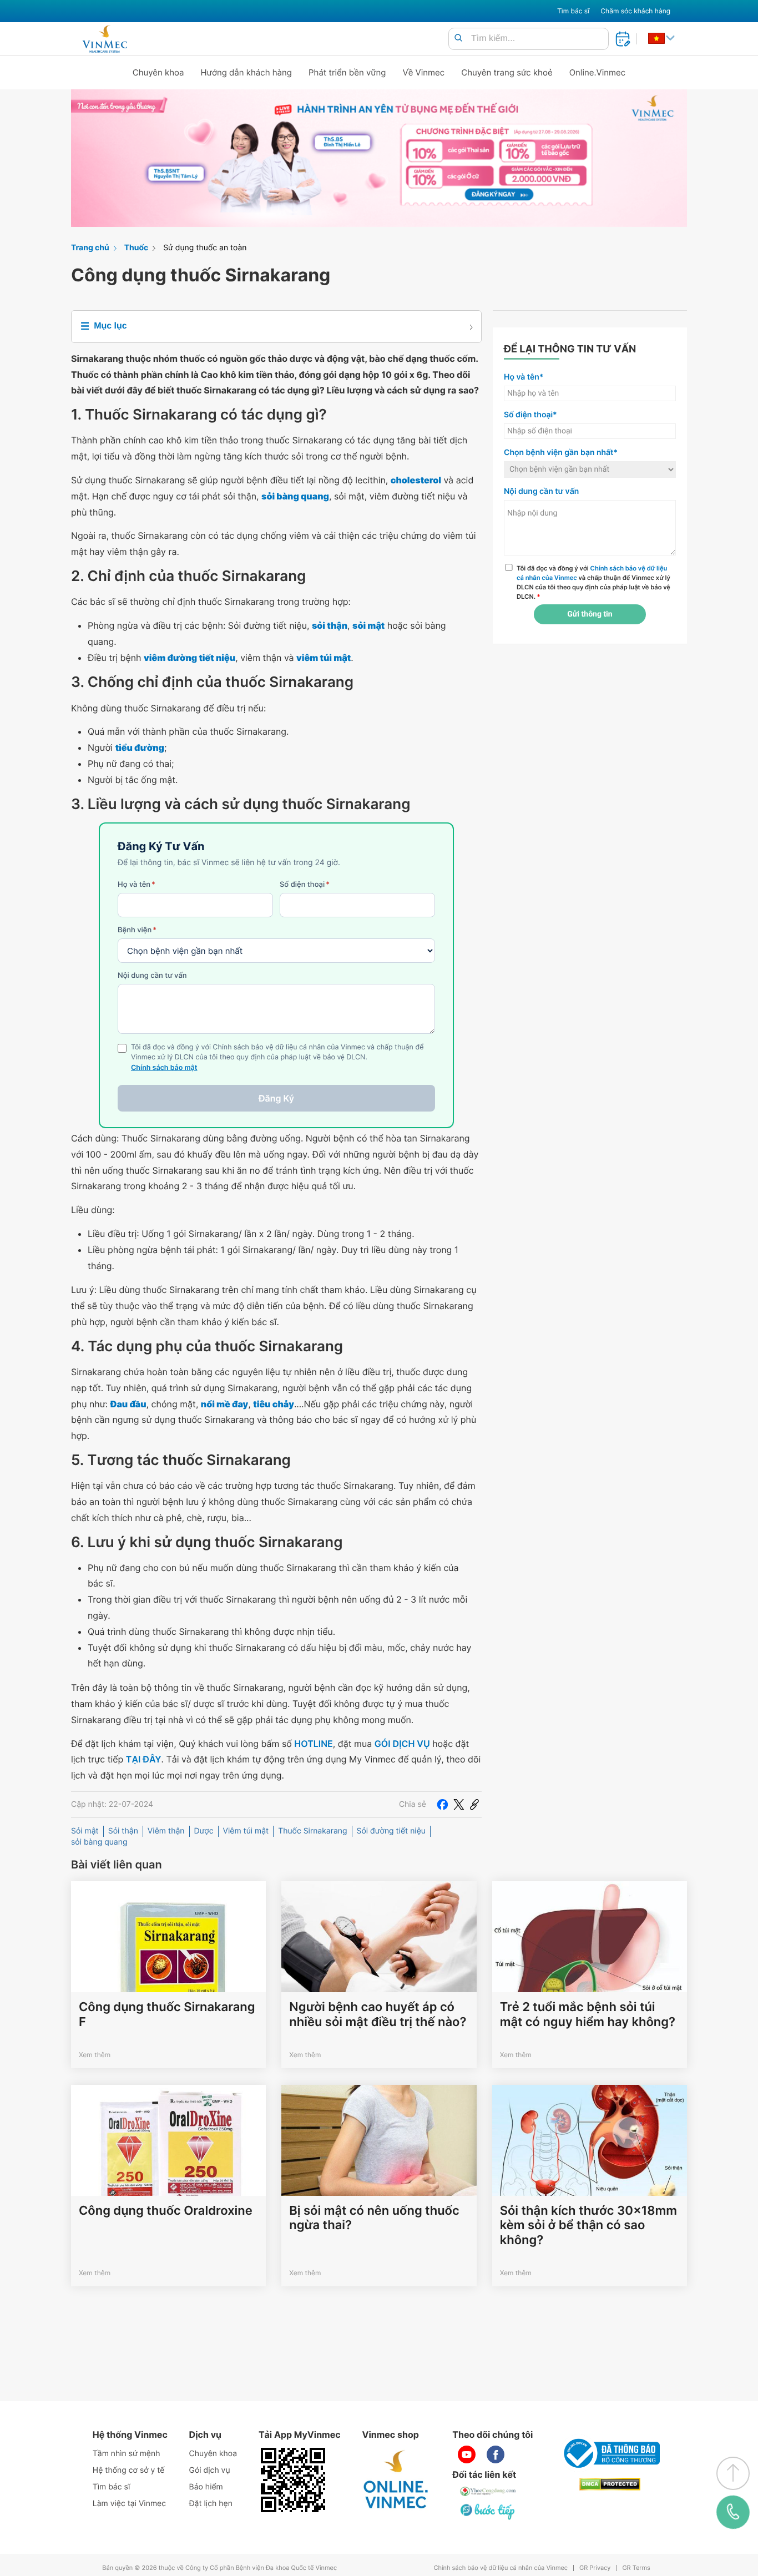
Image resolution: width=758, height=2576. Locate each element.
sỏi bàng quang (99, 1842)
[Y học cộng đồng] (488, 2491)
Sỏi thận (123, 1831)
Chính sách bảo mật (164, 1068)
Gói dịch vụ (210, 2470)
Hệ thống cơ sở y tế (129, 2470)
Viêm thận (166, 1831)
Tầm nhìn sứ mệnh (127, 2454)
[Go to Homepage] (105, 39)
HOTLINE (313, 1744)
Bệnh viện (137, 930)
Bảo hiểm (206, 2487)
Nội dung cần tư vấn (152, 976)
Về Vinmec (424, 72)
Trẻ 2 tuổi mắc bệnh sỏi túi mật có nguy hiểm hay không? (588, 2014)
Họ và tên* (524, 377)
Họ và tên (137, 885)
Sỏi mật (85, 1831)
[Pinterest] (474, 1805)
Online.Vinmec (598, 72)
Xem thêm (95, 2055)
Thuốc (137, 248)
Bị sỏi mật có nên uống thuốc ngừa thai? (374, 2218)
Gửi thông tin (590, 614)
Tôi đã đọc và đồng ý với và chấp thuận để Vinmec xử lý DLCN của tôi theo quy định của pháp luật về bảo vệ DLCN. (593, 582)
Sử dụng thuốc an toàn (205, 248)
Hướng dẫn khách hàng (247, 72)
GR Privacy (595, 2568)
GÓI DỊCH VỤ (402, 1744)
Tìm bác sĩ (573, 11)
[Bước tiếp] (488, 2511)
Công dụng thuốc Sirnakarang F (167, 2014)
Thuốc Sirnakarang (312, 1831)
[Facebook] (442, 1805)
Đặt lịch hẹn (211, 2504)
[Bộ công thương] (610, 2453)
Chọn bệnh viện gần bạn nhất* (561, 453)
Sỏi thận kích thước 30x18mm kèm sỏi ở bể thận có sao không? (588, 2226)
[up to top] (733, 2473)
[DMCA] (610, 2484)
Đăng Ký (276, 1098)
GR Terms (636, 2568)
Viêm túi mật (246, 1831)
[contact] (733, 2512)
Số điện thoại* (530, 415)
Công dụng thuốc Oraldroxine (166, 2211)
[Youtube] (467, 2454)
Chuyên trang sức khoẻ (507, 72)
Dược (204, 1831)
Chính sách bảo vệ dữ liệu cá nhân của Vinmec (501, 2568)
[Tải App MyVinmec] (293, 2480)
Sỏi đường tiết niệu (391, 1831)
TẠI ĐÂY (144, 1759)
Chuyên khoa (158, 72)
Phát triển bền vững (347, 72)
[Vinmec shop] (396, 2480)
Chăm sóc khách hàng (635, 11)
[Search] (458, 39)
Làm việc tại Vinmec (129, 2504)
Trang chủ (90, 248)
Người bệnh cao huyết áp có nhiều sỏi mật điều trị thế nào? (378, 2014)
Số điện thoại (305, 885)
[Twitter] (459, 1805)
